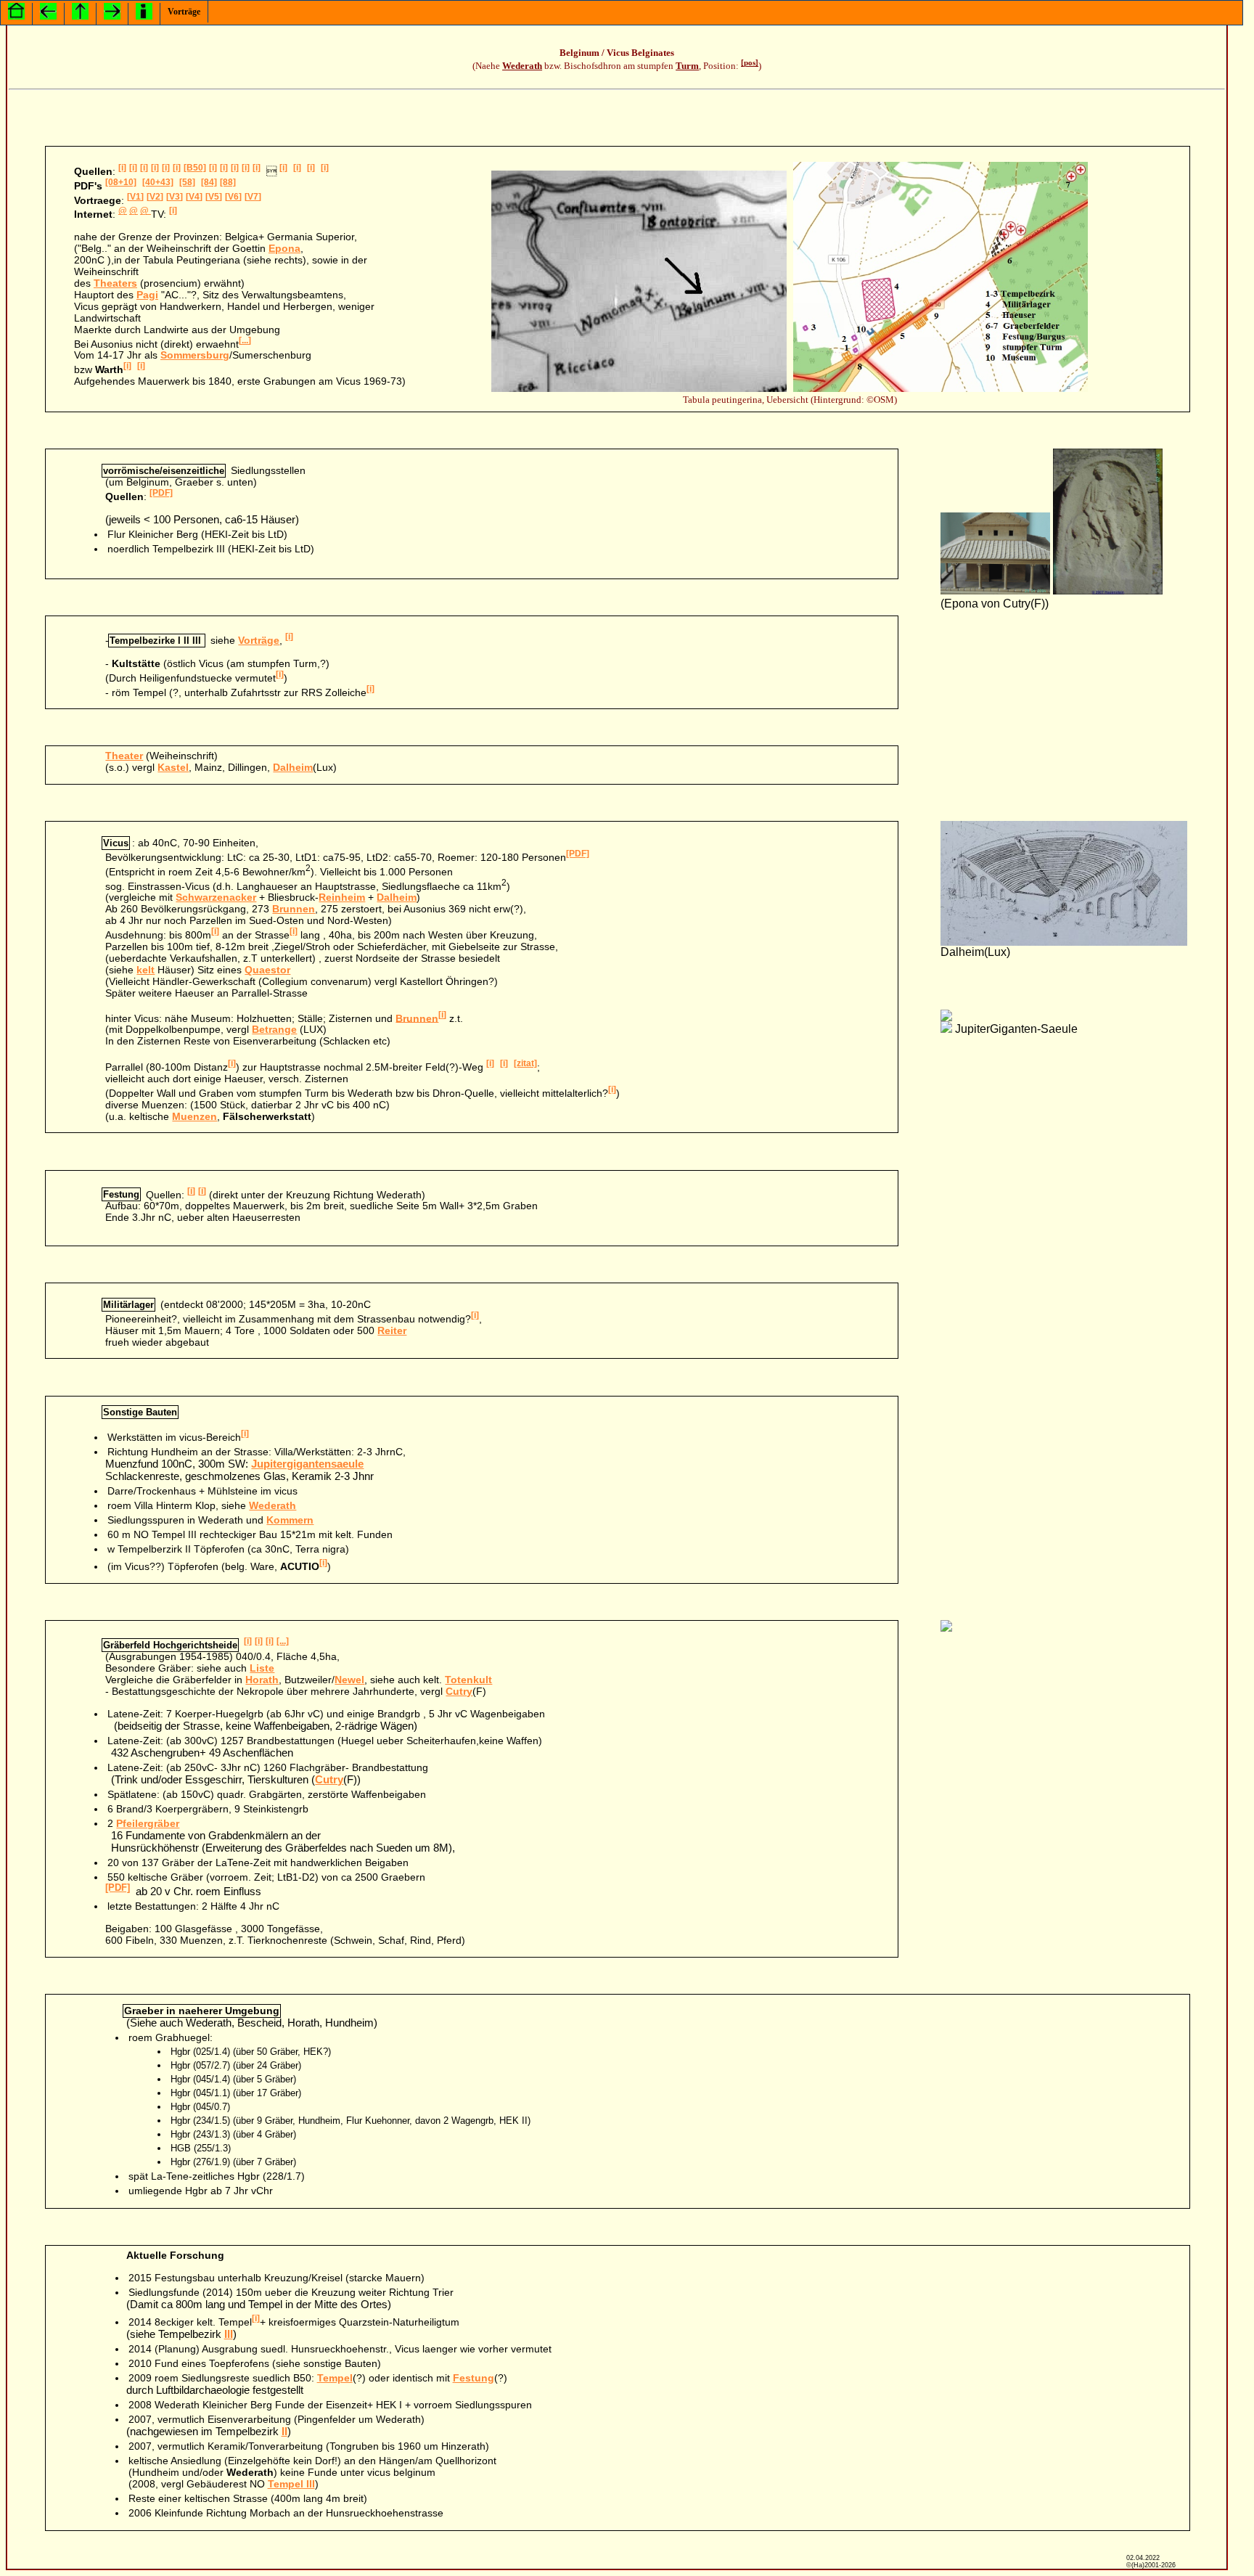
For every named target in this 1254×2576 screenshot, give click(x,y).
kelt (146, 970)
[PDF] (161, 493)
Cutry (459, 1691)
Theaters (115, 283)
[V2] (155, 197)
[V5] (214, 197)
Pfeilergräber (148, 1823)
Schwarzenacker (216, 897)
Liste (262, 1668)
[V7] (253, 197)
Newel (349, 1680)
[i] (122, 168)
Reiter (392, 1330)
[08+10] (121, 182)
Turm (687, 66)
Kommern (290, 1520)
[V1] (135, 197)
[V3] (175, 197)
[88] (228, 182)
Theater (124, 756)
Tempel (335, 2378)
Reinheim (342, 897)
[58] (187, 182)
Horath (262, 1680)
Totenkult (468, 1680)
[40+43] (158, 182)
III (229, 2334)
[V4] (194, 197)
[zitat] (525, 1063)
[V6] (233, 197)
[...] (245, 340)
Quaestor (267, 970)
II (284, 2431)
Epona (284, 248)
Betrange (274, 1029)
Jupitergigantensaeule (307, 1464)
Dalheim (293, 767)
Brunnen (294, 909)
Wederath (522, 66)
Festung (474, 2378)
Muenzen (194, 1116)
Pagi (147, 295)
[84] (209, 182)
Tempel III (291, 2484)
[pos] (750, 63)
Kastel (173, 767)
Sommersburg (195, 355)
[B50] (195, 168)
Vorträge (184, 12)
